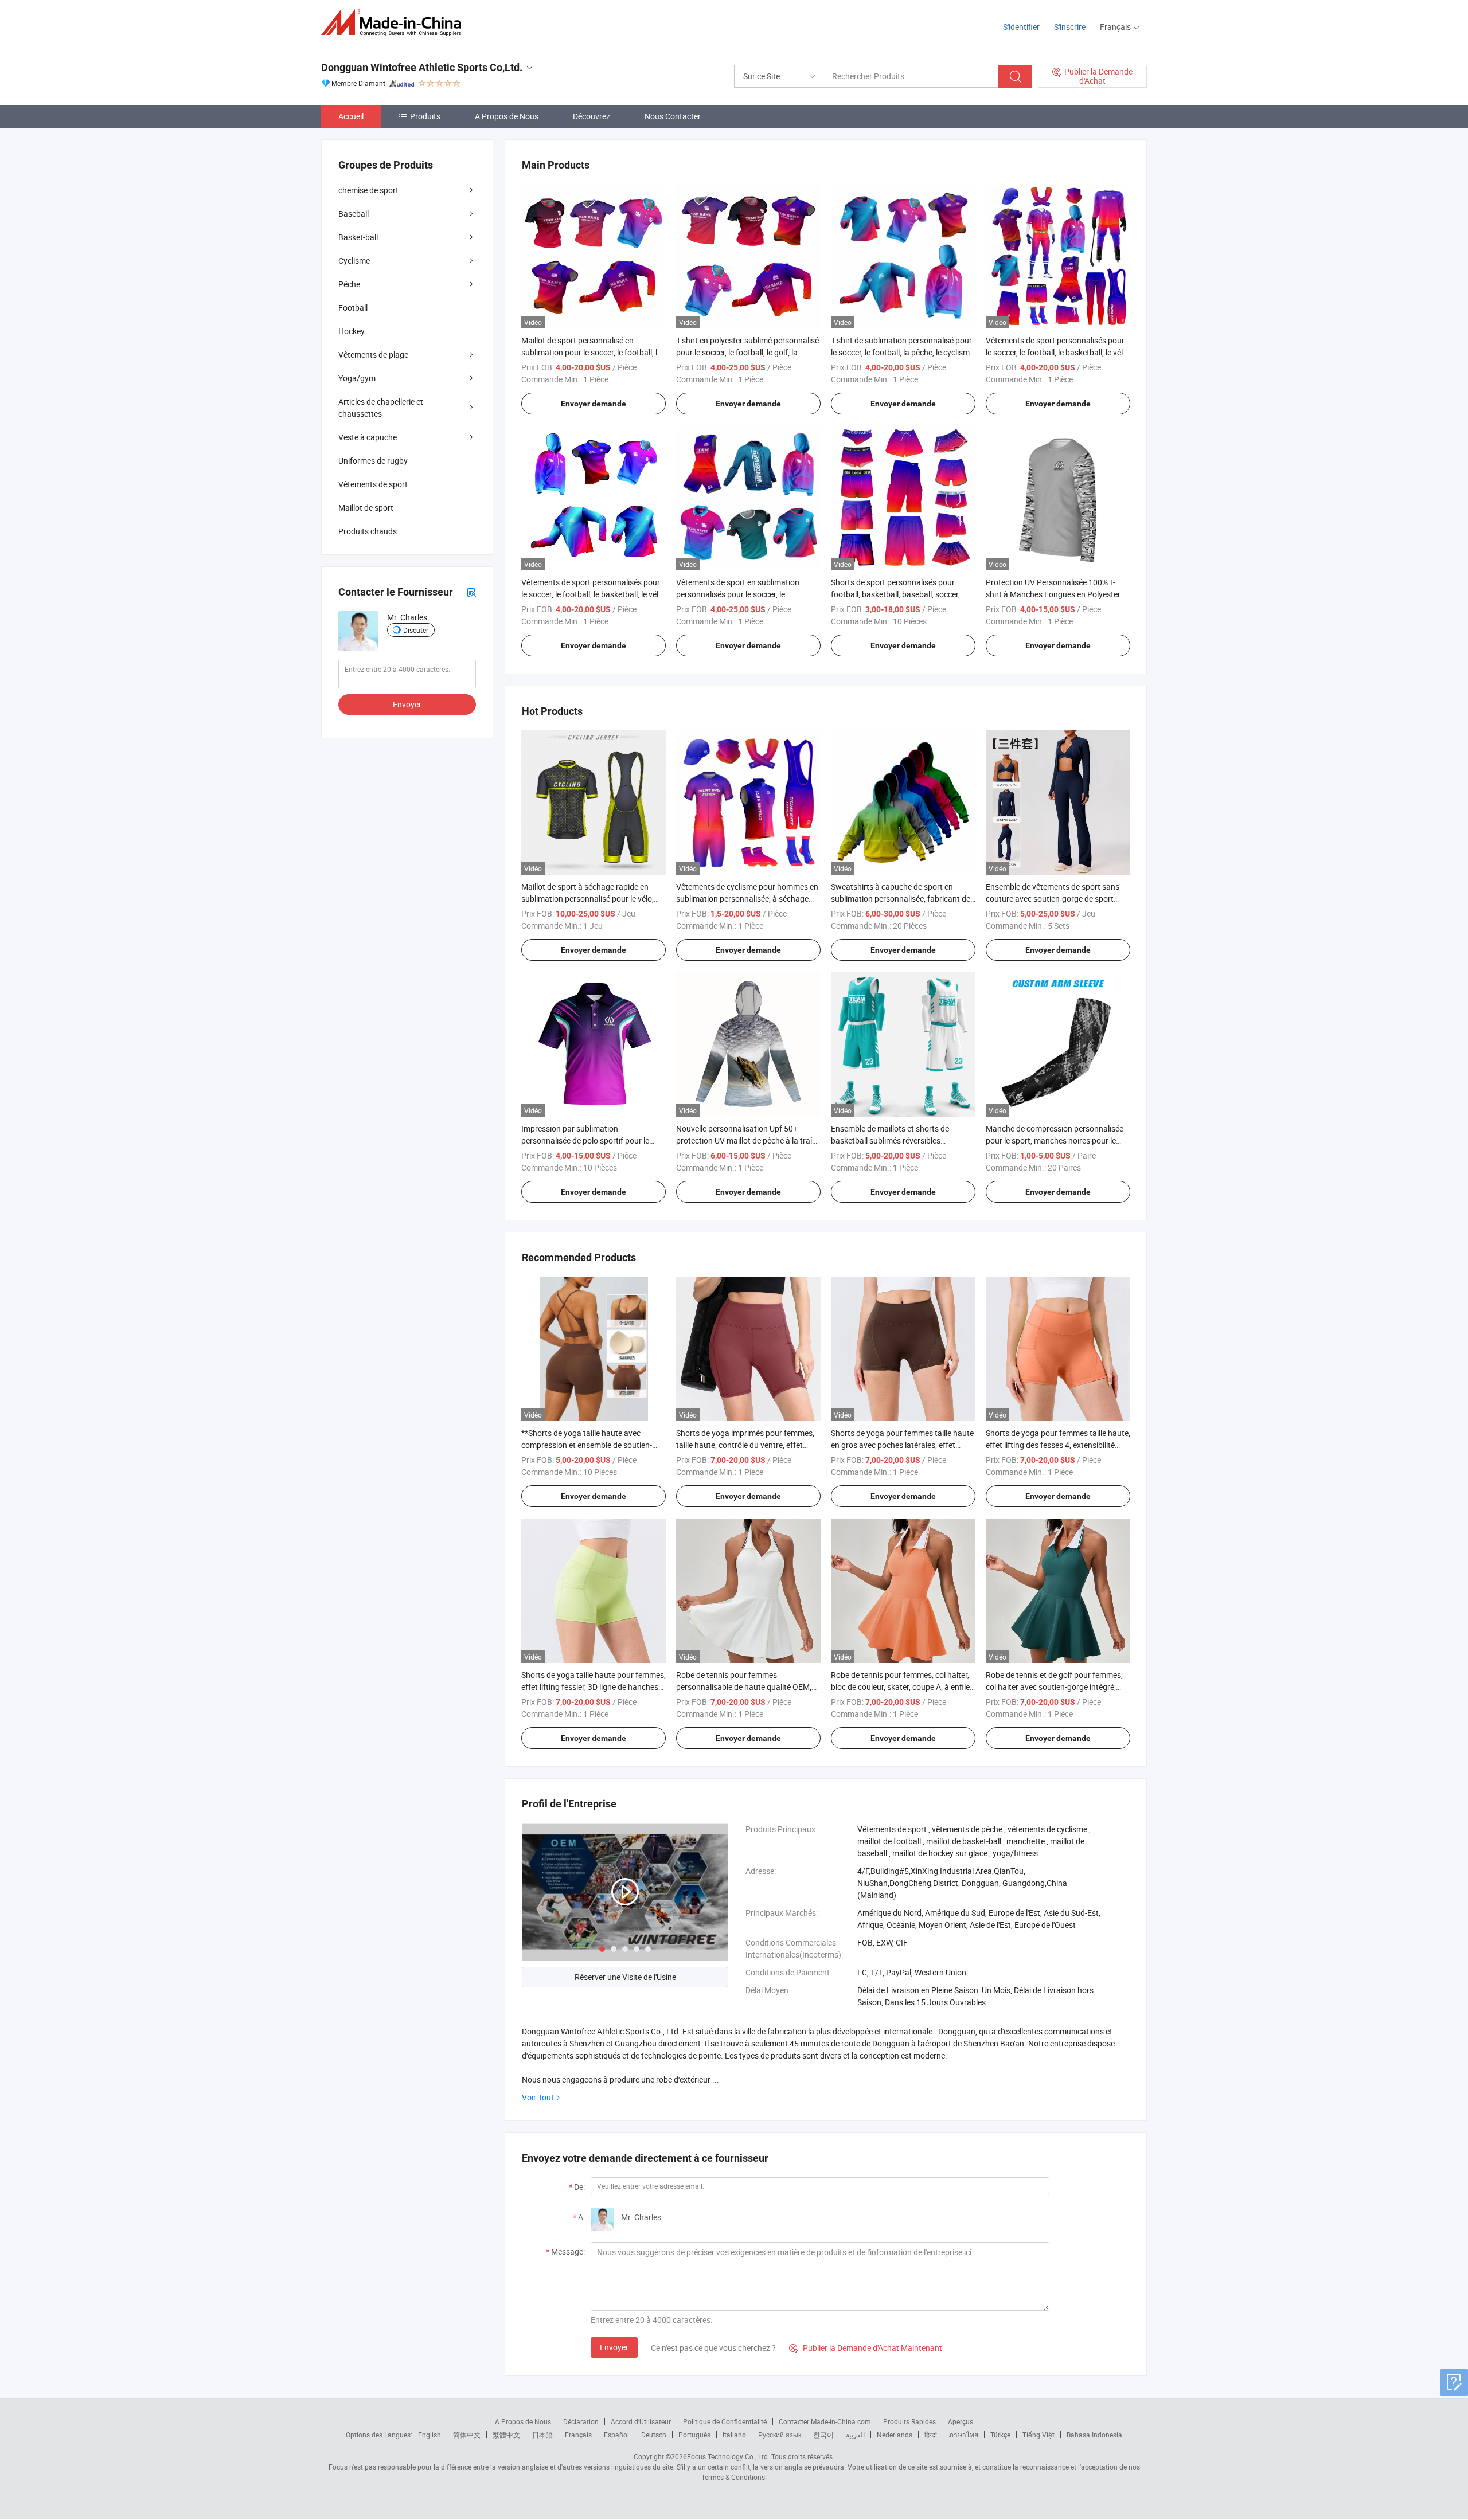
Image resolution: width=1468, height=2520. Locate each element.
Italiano (734, 2435)
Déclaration (581, 2421)
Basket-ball (358, 237)
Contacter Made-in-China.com (825, 2421)
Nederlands (895, 2435)
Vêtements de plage (373, 355)
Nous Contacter (673, 116)
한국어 (823, 2435)
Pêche (349, 284)
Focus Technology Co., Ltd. (728, 2456)
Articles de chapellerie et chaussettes (381, 408)
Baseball (354, 214)
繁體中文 (506, 2435)
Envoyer (614, 2347)
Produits (425, 116)
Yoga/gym (357, 378)
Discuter (416, 630)
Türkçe (1000, 2435)
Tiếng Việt (1038, 2435)
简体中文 (467, 2435)
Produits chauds (368, 531)
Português (694, 2435)
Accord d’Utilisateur (641, 2421)
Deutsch (654, 2435)
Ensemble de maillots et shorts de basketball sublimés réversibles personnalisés (890, 1140)
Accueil (351, 116)
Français (578, 2435)
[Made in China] (395, 23)
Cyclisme (354, 261)
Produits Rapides (909, 2421)
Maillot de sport (366, 508)
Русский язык (780, 2435)
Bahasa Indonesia (1094, 2435)
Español (616, 2435)
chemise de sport (368, 190)
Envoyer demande (594, 404)
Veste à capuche (368, 437)
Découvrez (592, 116)
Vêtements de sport (373, 484)
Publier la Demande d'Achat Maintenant (866, 2348)
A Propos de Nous (507, 116)
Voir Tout (538, 2097)
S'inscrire (1070, 27)
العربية (855, 2435)
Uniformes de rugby (373, 461)
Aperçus (961, 2421)
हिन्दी (931, 2435)
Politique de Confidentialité (725, 2421)
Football (353, 308)
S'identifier (1021, 27)
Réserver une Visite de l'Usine (625, 1977)
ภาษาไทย (964, 2435)
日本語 (542, 2435)
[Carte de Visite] (471, 592)
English (430, 2435)
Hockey (352, 331)
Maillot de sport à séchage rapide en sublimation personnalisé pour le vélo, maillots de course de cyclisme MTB (587, 899)
